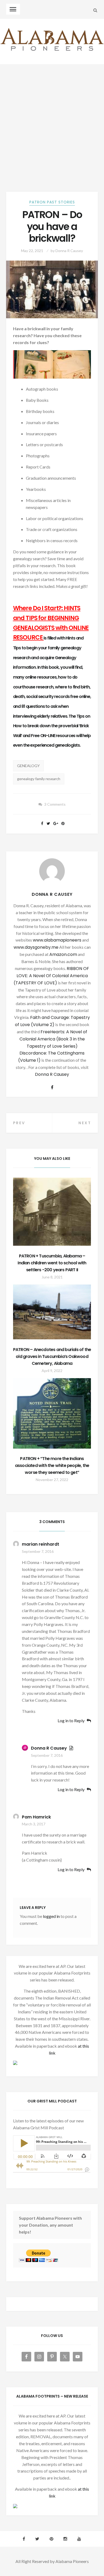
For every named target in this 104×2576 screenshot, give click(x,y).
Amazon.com (63, 954)
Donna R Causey (69, 251)
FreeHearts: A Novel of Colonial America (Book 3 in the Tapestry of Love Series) (53, 1039)
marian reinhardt (41, 1544)
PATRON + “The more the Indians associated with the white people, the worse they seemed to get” (52, 1465)
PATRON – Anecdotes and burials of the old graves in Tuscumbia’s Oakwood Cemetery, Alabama (52, 1356)
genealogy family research (39, 779)
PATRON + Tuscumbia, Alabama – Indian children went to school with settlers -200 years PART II (52, 1263)
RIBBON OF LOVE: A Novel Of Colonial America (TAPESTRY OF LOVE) (51, 976)
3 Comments (55, 804)
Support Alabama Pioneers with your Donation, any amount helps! (50, 2225)
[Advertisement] (52, 119)
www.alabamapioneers (57, 940)
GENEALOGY (28, 766)
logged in (51, 1916)
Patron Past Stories (52, 202)
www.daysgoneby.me (36, 947)
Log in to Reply (71, 1721)
